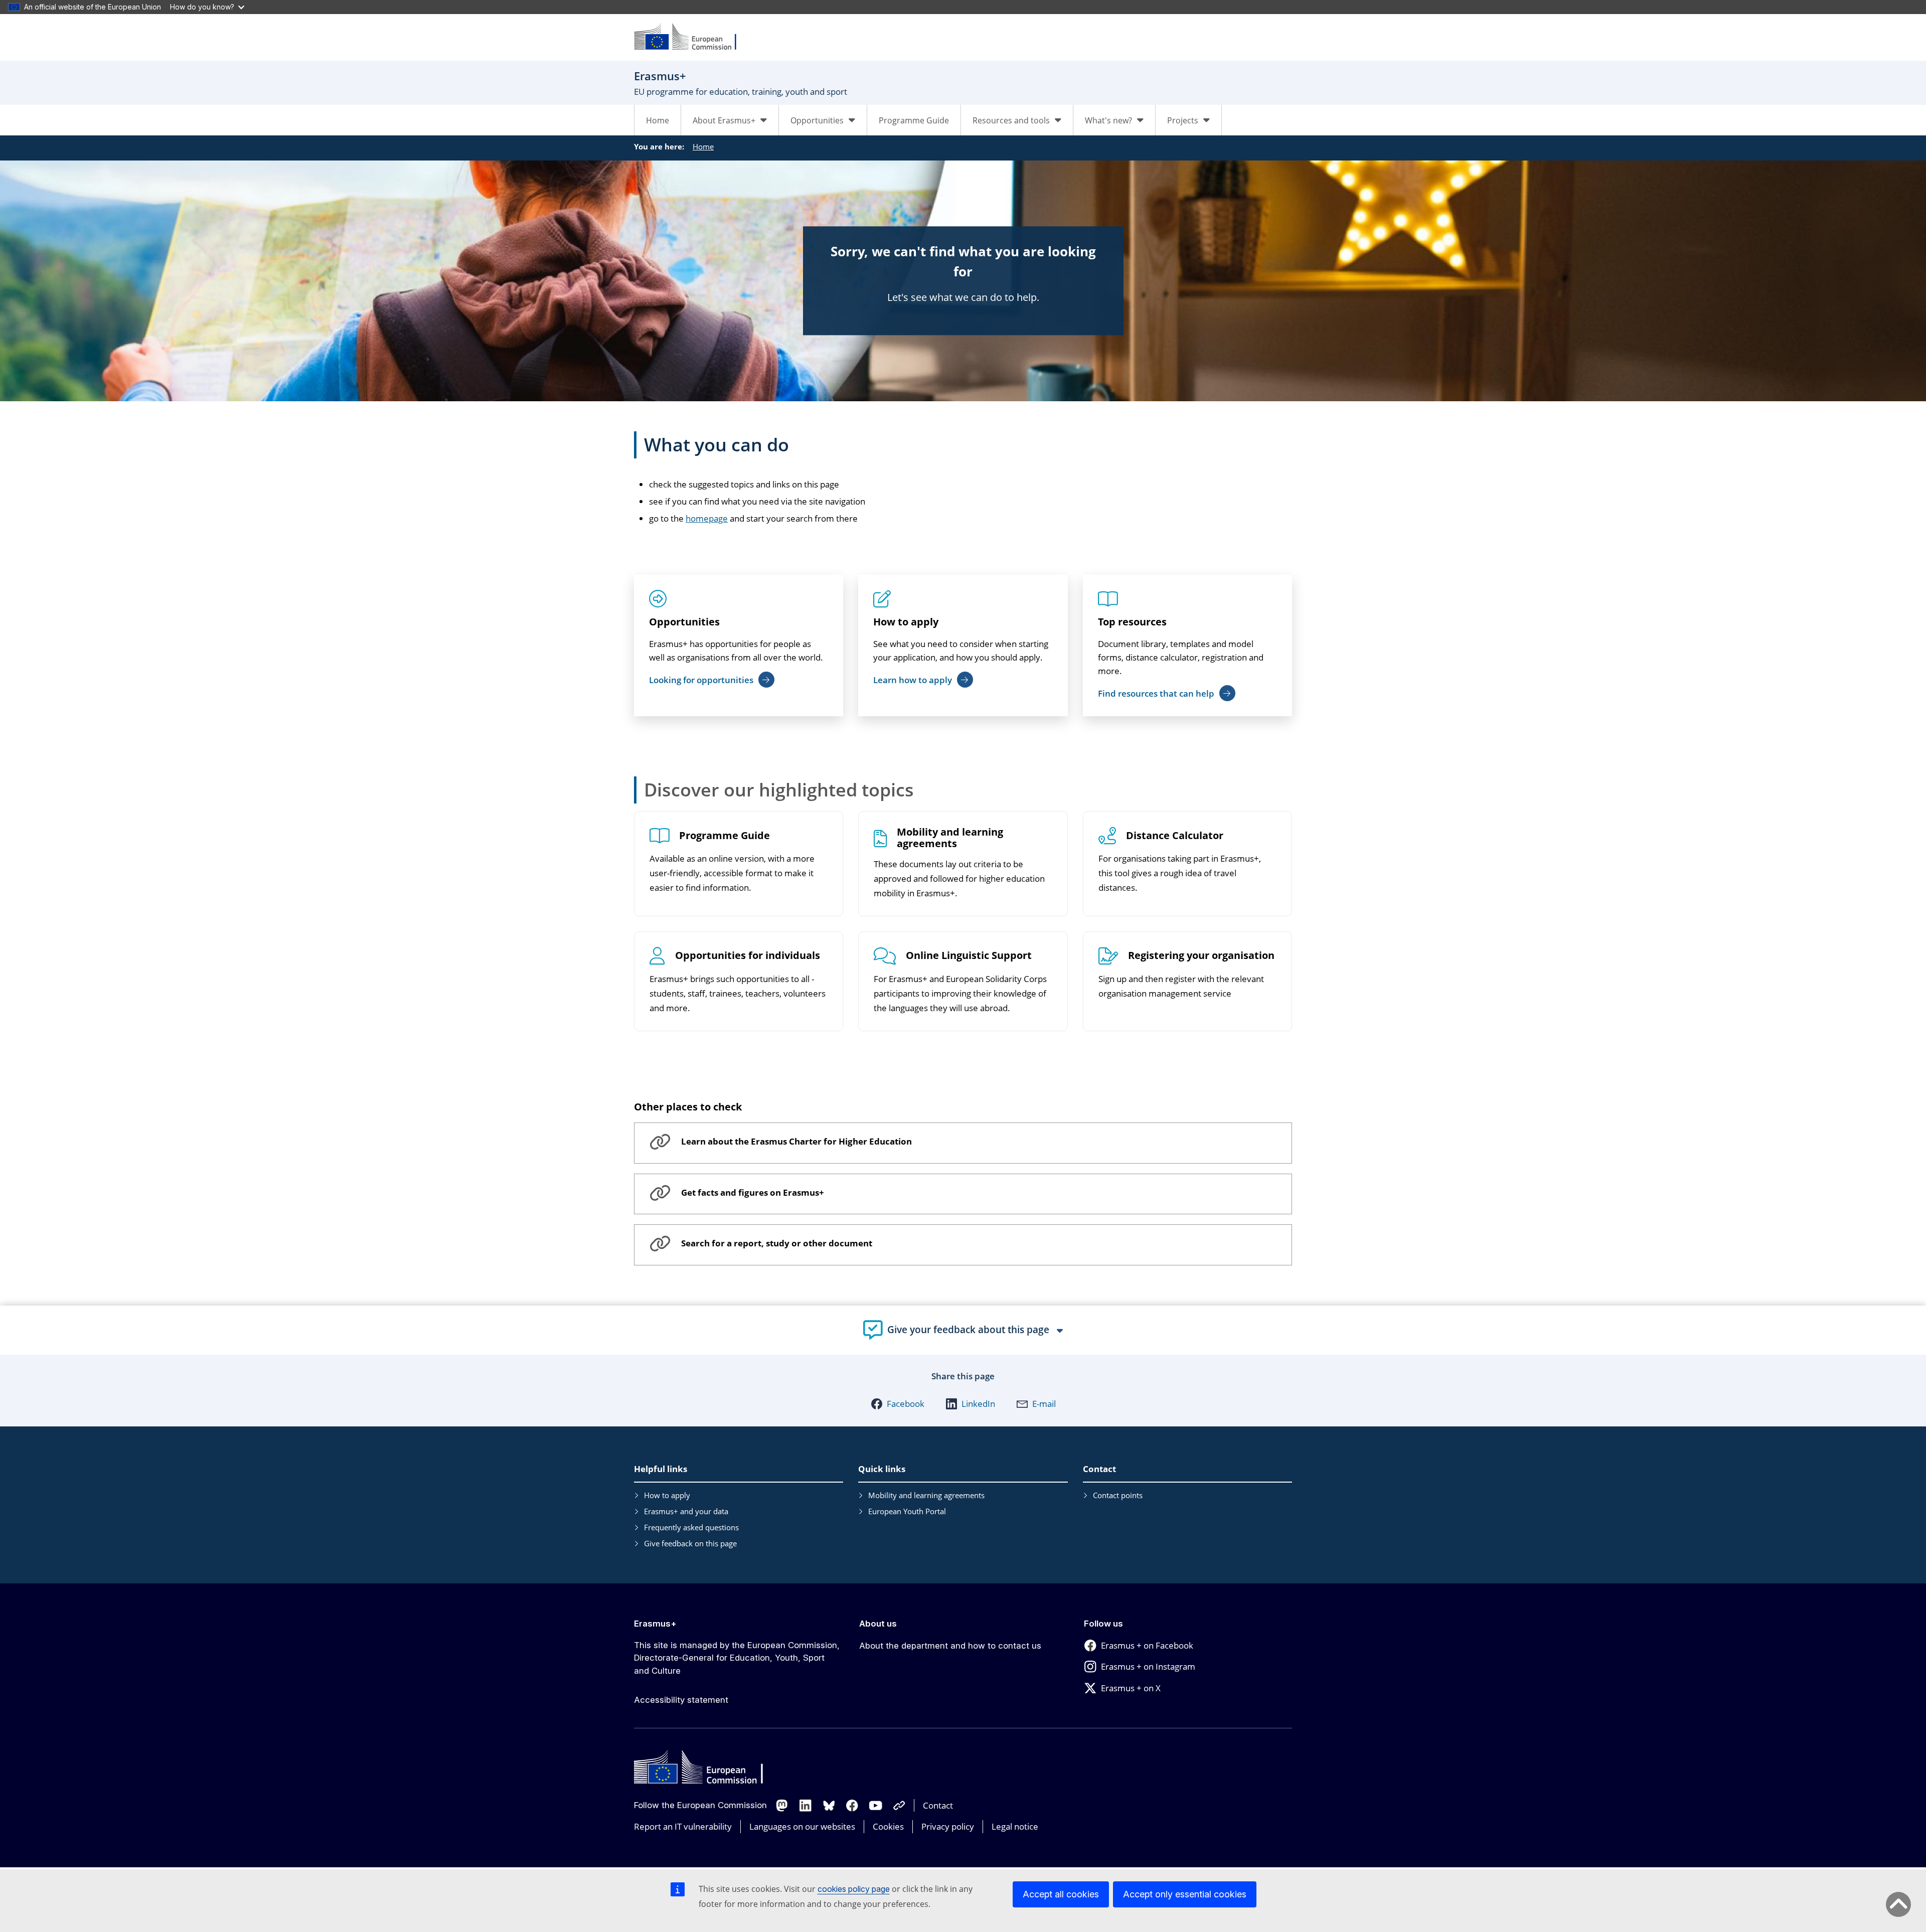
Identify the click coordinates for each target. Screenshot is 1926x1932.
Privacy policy (948, 1826)
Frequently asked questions (691, 1527)
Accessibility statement (681, 1700)
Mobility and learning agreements (950, 838)
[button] (898, 1404)
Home (658, 120)
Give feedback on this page (690, 1543)
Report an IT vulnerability (683, 1826)
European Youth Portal (907, 1511)
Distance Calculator (1175, 836)
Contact (938, 1805)
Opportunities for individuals (748, 956)
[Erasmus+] (692, 37)
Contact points (1118, 1495)
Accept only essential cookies (1185, 1894)
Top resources (1132, 622)
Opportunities (684, 622)
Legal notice (1015, 1826)
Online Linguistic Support (969, 956)
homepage (707, 518)
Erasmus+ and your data (686, 1511)
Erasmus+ (655, 1624)
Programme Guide (914, 120)
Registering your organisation (1201, 956)
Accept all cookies (1061, 1894)
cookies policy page (854, 1889)
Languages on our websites (802, 1826)
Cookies (888, 1826)
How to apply (906, 622)
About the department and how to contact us (950, 1646)
